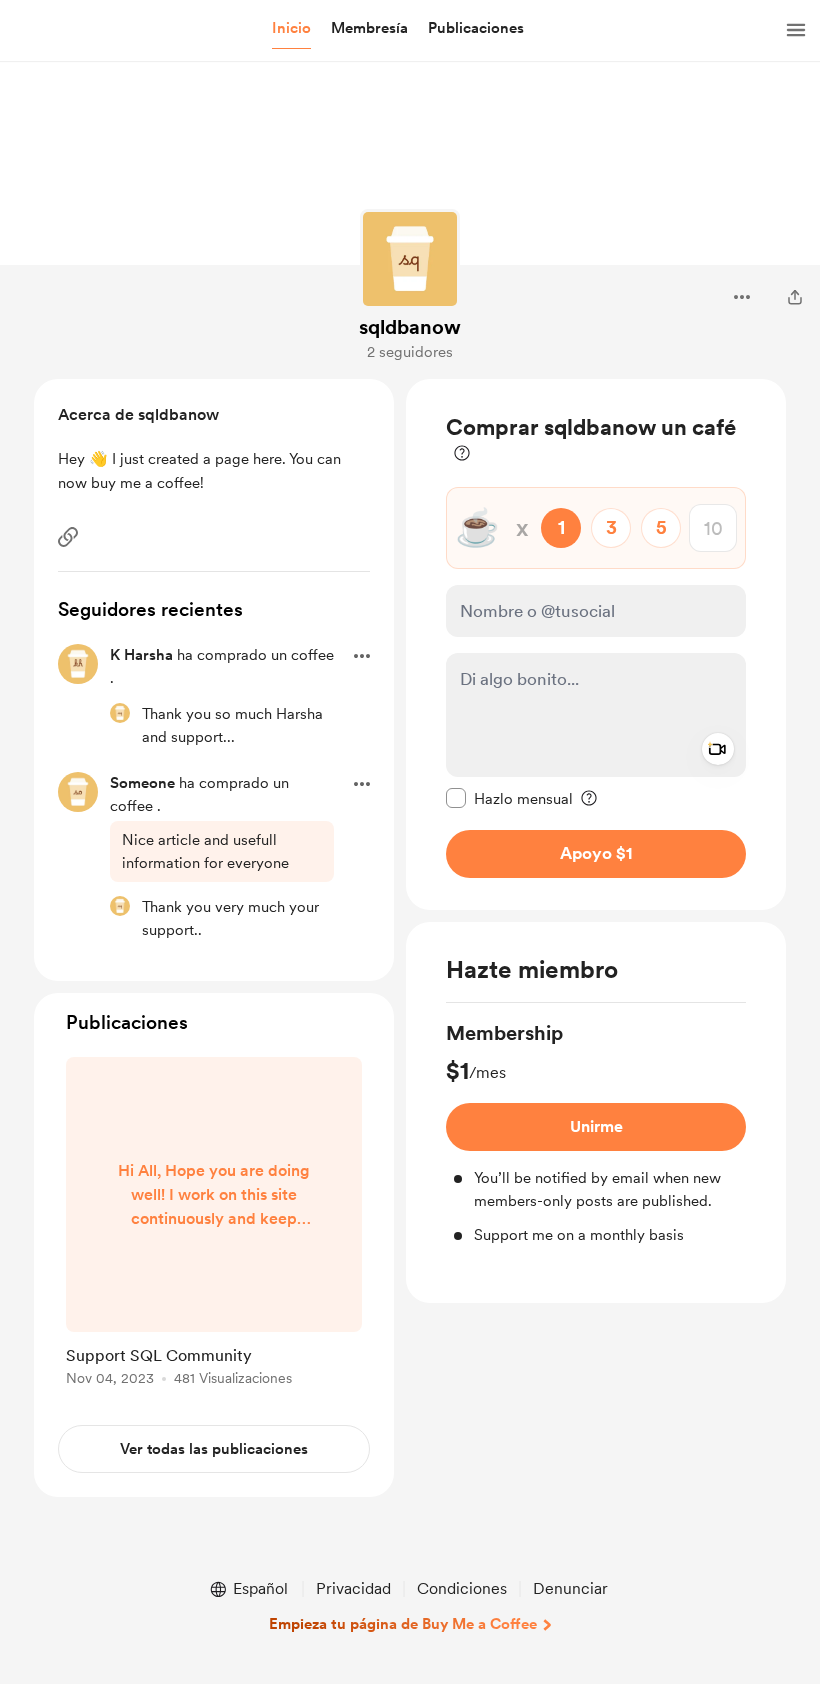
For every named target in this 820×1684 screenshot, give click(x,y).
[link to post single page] (214, 1225)
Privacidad (353, 1588)
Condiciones (462, 1588)
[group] (596, 1133)
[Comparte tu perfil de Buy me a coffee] (795, 297)
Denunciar (570, 1588)
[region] (596, 644)
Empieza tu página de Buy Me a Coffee (403, 1624)
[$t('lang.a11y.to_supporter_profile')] (120, 713)
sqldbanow (410, 327)
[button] (291, 29)
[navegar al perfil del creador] (410, 259)
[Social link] (68, 537)
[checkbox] (509, 798)
